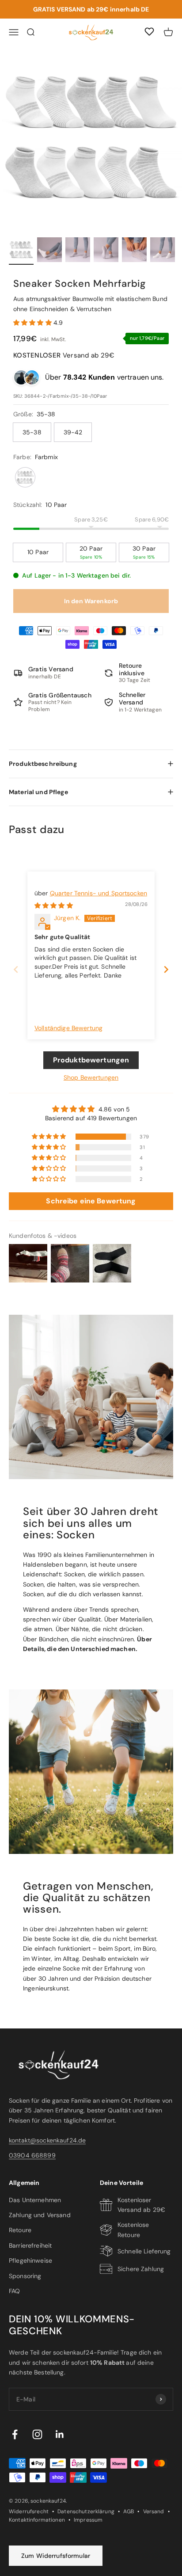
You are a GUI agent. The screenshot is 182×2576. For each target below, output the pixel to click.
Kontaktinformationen (37, 2520)
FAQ (14, 2291)
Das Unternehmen (35, 2200)
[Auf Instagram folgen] (37, 2434)
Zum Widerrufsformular (56, 2556)
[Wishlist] (149, 33)
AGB (129, 2511)
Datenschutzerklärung (86, 2511)
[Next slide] (166, 969)
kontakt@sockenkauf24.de (47, 2140)
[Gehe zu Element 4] (106, 251)
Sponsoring (25, 2276)
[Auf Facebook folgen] (15, 2434)
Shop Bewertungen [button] (91, 1077)
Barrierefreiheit (30, 2245)
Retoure (20, 2230)
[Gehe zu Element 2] (49, 251)
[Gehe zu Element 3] (78, 251)
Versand (154, 2511)
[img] (54, 906)
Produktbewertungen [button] (91, 1060)
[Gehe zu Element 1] (21, 251)
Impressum (88, 2520)
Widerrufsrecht (29, 2511)
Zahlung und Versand (40, 2215)
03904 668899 (32, 2155)
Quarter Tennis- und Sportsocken (99, 893)
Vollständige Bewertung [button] (68, 1028)
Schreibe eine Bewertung (91, 1201)
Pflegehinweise (30, 2260)
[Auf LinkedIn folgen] (60, 2434)
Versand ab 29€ (64, 355)
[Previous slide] (16, 969)
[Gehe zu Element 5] (134, 251)
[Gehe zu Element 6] (163, 251)
